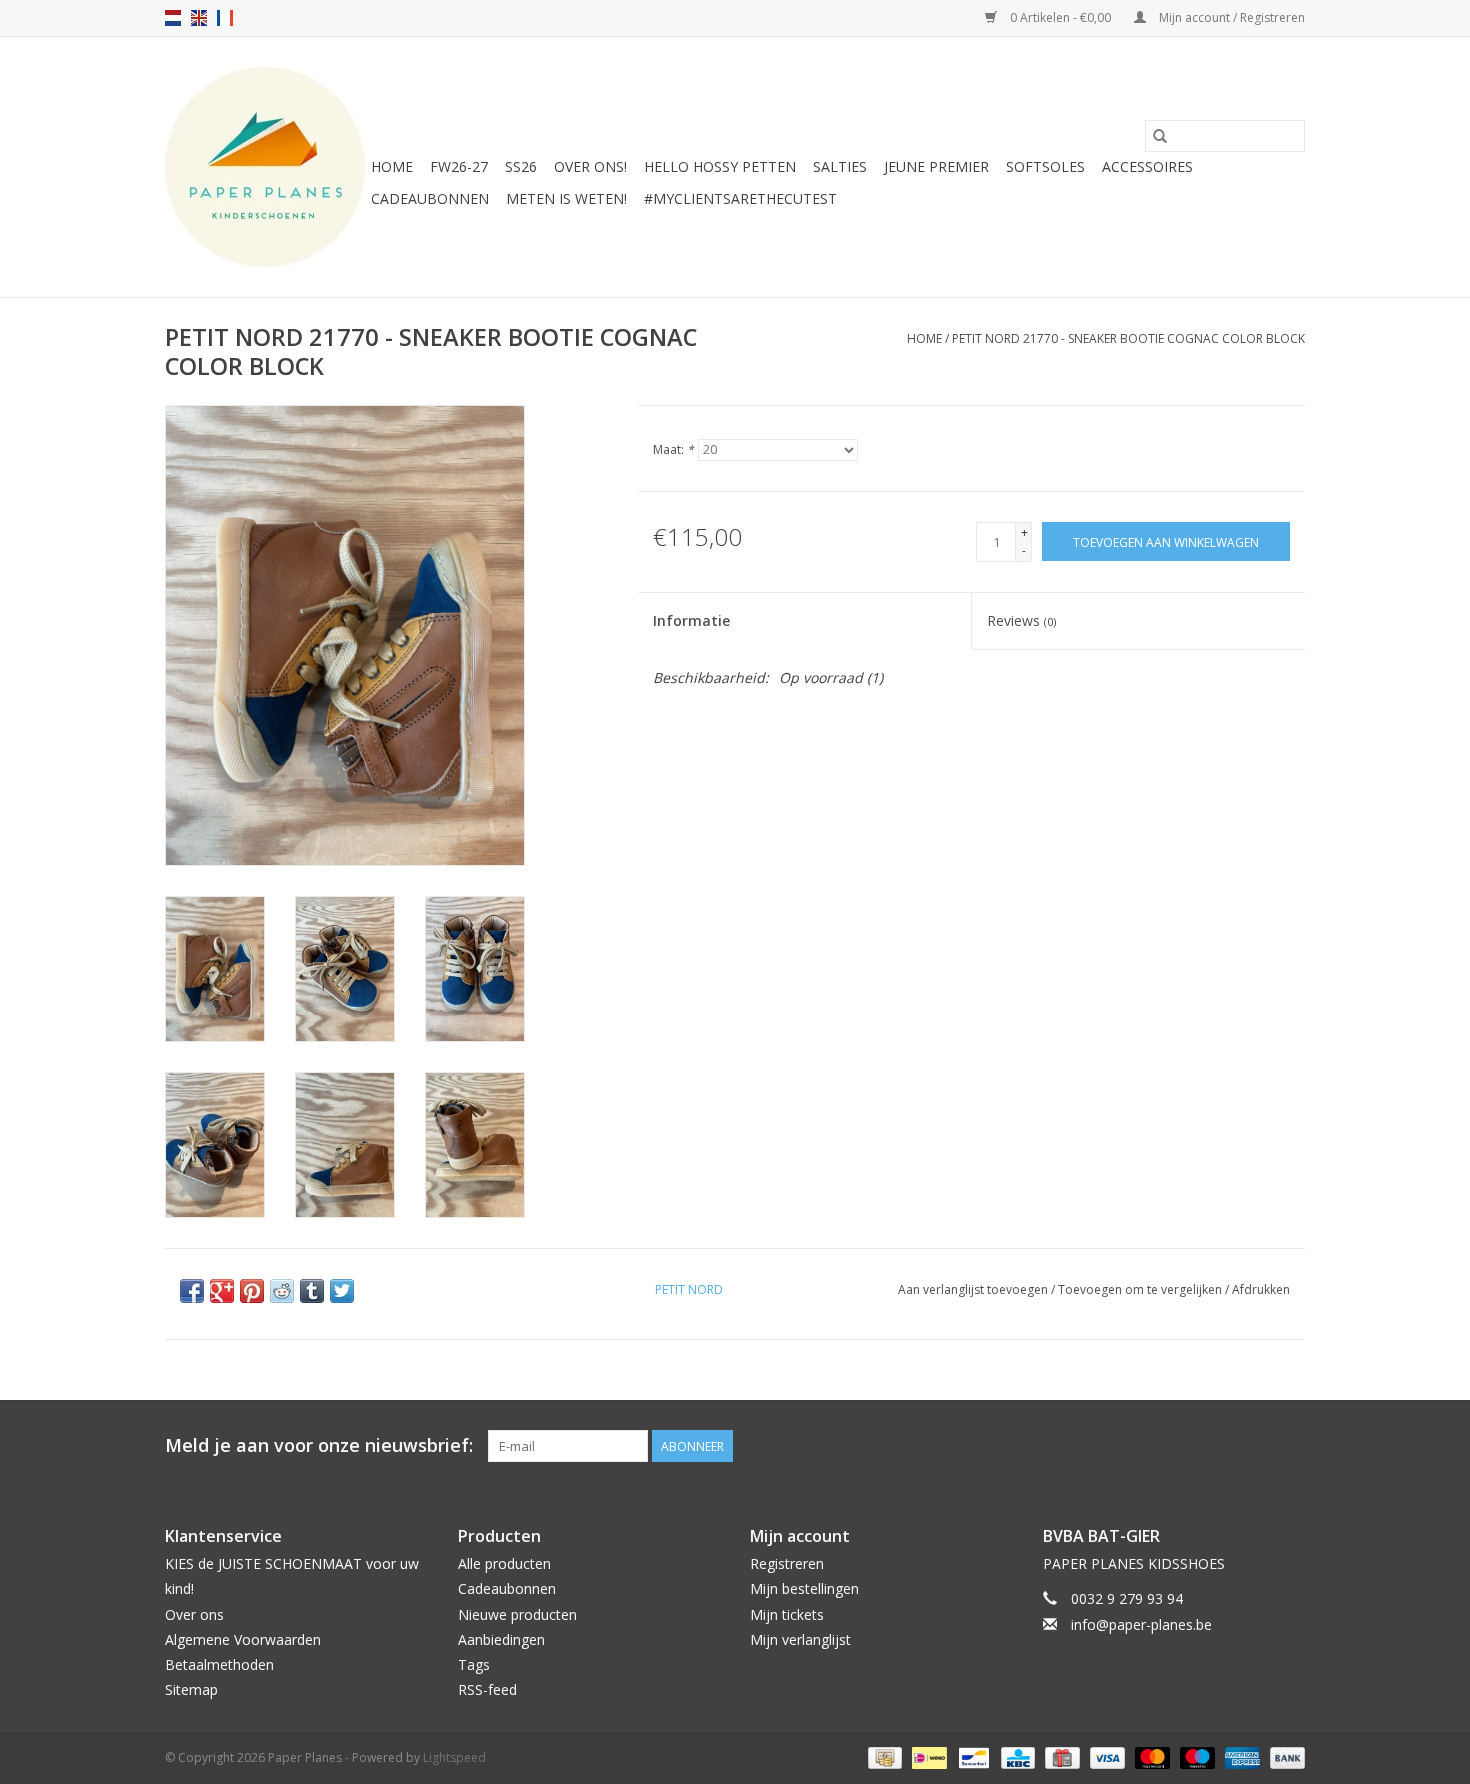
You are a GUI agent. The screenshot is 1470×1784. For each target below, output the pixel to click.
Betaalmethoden (219, 1664)
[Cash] (883, 1757)
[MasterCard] (1150, 1757)
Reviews (1021, 620)
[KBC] (1016, 1757)
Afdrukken (1261, 1289)
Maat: (673, 449)
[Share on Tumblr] (312, 1291)
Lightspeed (454, 1757)
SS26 (521, 166)
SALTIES (840, 166)
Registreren (787, 1563)
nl (173, 18)
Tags (474, 1664)
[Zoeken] (1160, 136)
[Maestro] (1195, 1757)
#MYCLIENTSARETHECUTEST (740, 198)
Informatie (691, 620)
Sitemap (191, 1689)
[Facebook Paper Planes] (1253, 1446)
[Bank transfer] (1284, 1757)
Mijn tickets (787, 1614)
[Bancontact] (972, 1757)
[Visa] (1105, 1757)
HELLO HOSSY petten (720, 166)
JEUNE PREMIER (936, 166)
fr (225, 18)
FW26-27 (459, 166)
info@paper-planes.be (1141, 1624)
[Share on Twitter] (342, 1291)
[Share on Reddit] (282, 1291)
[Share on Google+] (222, 1291)
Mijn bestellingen (804, 1588)
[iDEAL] (927, 1757)
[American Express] (1240, 1757)
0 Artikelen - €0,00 (1060, 17)
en (199, 18)
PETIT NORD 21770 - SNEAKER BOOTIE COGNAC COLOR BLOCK (1128, 338)
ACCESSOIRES (1147, 166)
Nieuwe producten (517, 1614)
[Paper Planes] (265, 167)
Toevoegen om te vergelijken (1141, 1289)
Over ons (194, 1614)
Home (392, 166)
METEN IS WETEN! (566, 198)
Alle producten (504, 1563)
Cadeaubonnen (430, 198)
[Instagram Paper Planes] (1289, 1446)
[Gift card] (1060, 1757)
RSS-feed (487, 1689)
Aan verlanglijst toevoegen (974, 1289)
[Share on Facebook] (192, 1291)
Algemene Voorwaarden (243, 1639)
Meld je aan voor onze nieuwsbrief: (319, 1445)
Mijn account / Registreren (1230, 17)
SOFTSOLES (1045, 166)
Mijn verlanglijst (800, 1639)
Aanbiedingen (501, 1639)
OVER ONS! (590, 166)
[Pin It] (252, 1291)
